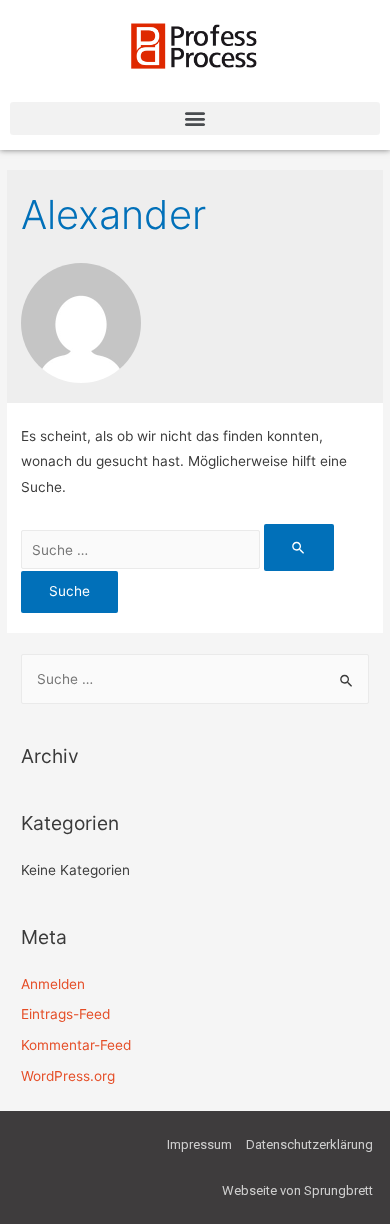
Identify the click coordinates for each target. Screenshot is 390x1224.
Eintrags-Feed (65, 1014)
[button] (195, 118)
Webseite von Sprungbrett (297, 1190)
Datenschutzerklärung (309, 1144)
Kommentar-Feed (76, 1045)
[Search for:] (177, 550)
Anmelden (53, 984)
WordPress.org (68, 1076)
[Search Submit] (299, 547)
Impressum (199, 1144)
